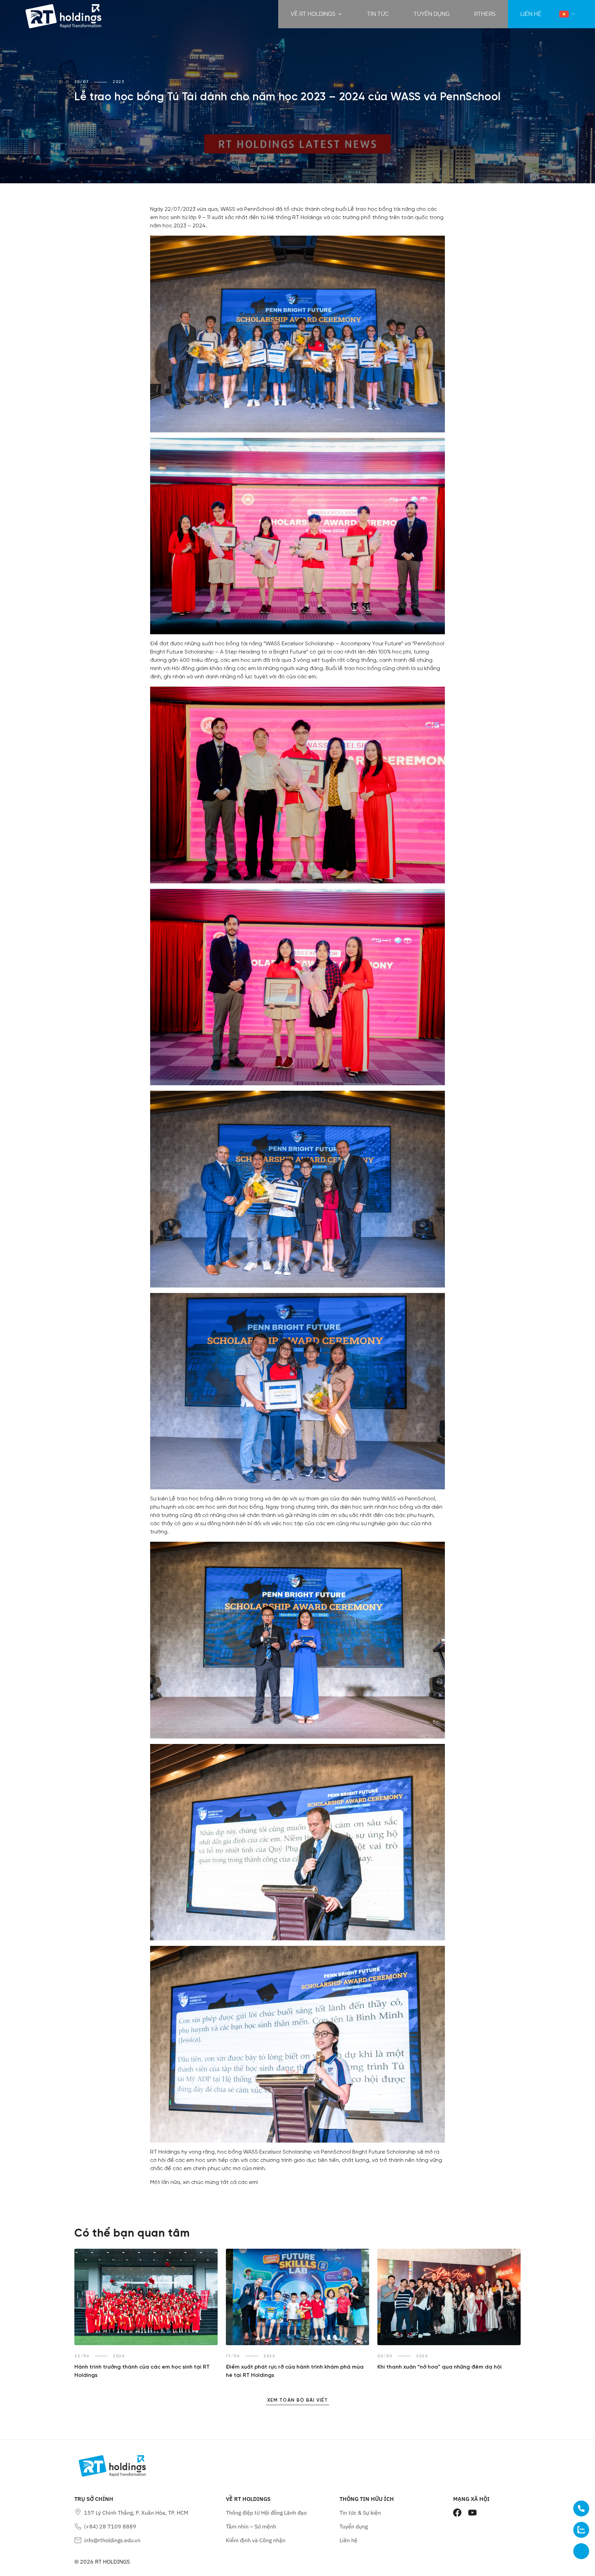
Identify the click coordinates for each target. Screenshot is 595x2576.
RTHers (485, 14)
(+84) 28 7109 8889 (110, 2526)
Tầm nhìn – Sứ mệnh (251, 2526)
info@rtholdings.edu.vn (112, 2540)
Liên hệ (348, 2540)
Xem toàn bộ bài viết (297, 2400)
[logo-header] (63, 14)
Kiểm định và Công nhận (256, 2540)
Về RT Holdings (313, 14)
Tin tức (378, 14)
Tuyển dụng (431, 14)
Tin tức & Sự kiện (360, 2513)
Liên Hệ (531, 14)
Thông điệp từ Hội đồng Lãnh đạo (266, 2513)
